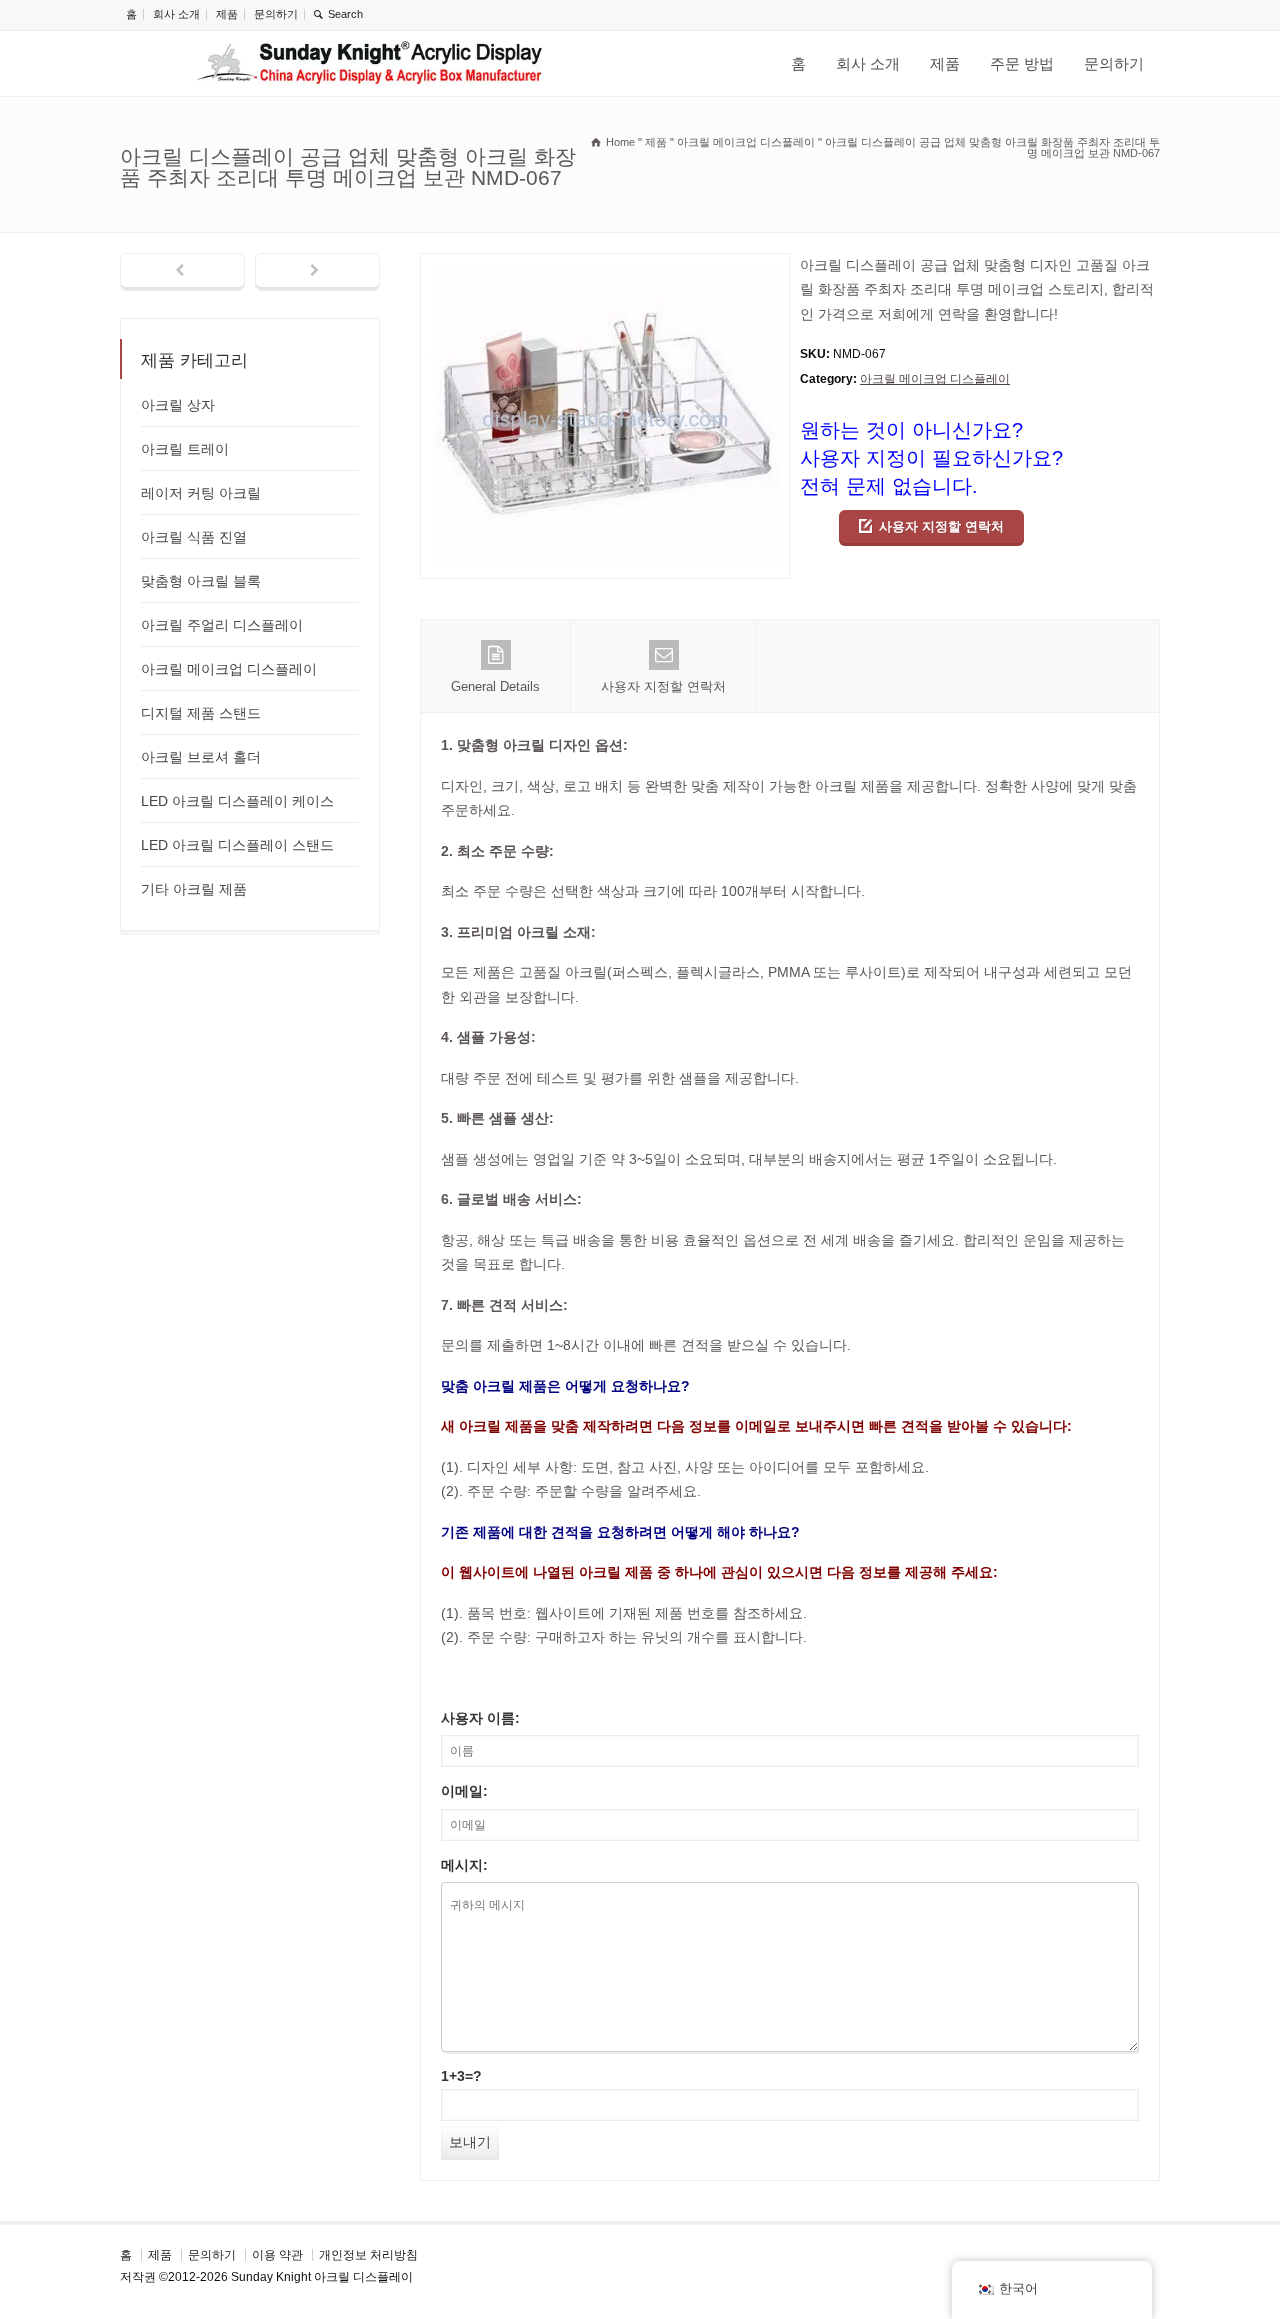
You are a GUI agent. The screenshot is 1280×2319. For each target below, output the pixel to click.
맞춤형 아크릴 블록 (201, 581)
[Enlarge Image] (605, 265)
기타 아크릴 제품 (194, 889)
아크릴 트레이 (185, 449)
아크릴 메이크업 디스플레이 (935, 379)
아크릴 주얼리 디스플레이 (222, 625)
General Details (495, 686)
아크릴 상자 (178, 405)
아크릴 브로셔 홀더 (201, 757)
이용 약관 (277, 2255)
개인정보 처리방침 (368, 2255)
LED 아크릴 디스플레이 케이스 (237, 801)
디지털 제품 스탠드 (201, 713)
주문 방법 (1022, 63)
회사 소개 (176, 14)
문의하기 (276, 14)
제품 (227, 14)
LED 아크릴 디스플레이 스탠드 (237, 845)
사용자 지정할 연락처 (941, 526)
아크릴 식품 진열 (194, 537)
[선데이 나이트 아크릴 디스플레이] (370, 63)
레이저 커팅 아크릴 (201, 493)
